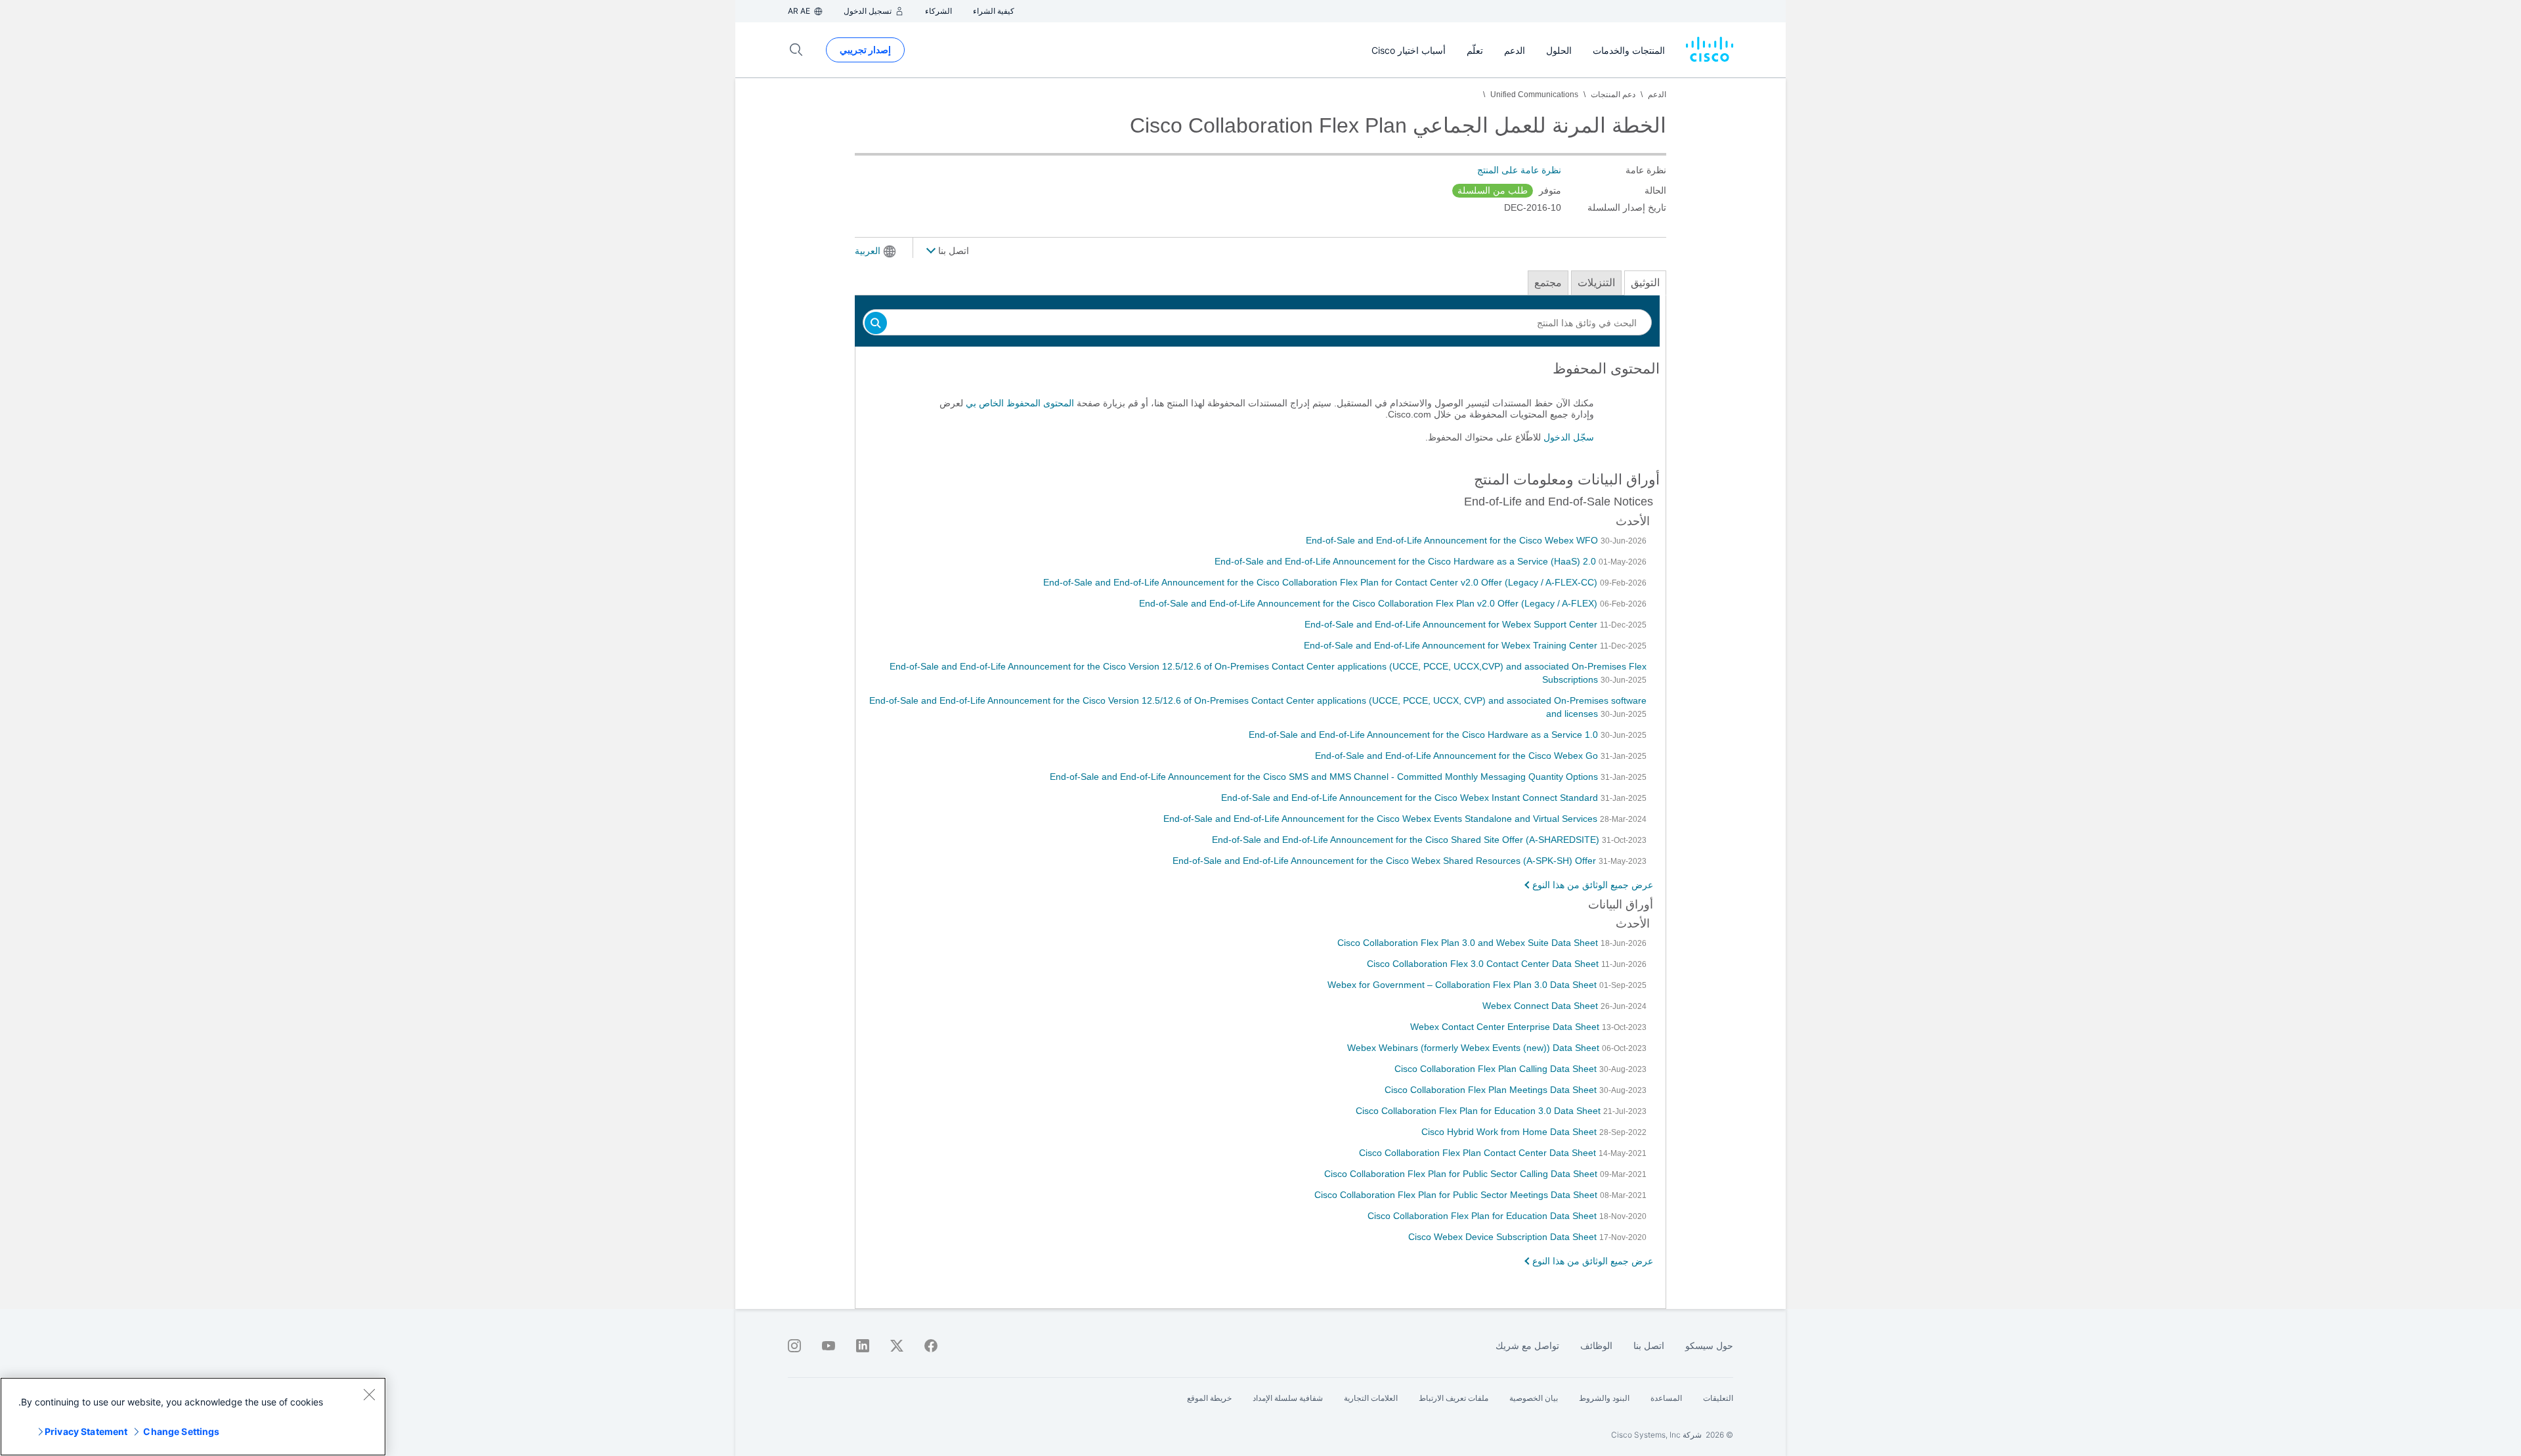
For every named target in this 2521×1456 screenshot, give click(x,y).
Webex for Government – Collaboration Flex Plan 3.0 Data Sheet (1463, 985)
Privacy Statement (86, 1431)
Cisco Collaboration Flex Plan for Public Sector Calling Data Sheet (1462, 1174)
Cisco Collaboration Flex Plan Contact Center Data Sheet (1479, 1153)
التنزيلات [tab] (1596, 283)
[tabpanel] (1260, 408)
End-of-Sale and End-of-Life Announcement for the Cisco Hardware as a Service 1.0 (1425, 735)
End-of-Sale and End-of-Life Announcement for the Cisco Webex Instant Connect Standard (1411, 798)
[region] (193, 1417)
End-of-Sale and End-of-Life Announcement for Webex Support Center (1452, 624)
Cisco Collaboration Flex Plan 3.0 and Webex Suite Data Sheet (1469, 943)
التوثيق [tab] (1645, 283)
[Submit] (876, 324)
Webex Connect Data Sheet (1541, 1006)
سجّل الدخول (1569, 437)
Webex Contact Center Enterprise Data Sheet (1506, 1027)
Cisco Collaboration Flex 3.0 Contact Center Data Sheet (1484, 964)
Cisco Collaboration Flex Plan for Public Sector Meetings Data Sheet (1457, 1195)
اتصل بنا (952, 251)
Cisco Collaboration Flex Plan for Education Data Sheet (1483, 1216)
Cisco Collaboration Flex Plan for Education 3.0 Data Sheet (1479, 1111)
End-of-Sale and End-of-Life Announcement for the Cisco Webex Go (1458, 756)
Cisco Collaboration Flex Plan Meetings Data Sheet (1492, 1090)
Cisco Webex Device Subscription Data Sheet (1504, 1237)
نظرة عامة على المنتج (1519, 170)
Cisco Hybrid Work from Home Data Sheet (1510, 1132)
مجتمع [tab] (1548, 283)
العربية (868, 251)
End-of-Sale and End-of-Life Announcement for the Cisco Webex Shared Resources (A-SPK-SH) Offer (1386, 861)
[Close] (369, 1394)
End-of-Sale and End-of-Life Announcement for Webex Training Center (1452, 645)
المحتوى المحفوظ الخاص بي (1020, 403)
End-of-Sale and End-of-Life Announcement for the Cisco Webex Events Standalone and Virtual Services (1382, 819)
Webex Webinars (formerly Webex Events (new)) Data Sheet (1475, 1048)
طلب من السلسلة (1493, 190)
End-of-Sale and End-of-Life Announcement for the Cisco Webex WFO (1453, 540)
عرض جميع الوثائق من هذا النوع (1593, 885)
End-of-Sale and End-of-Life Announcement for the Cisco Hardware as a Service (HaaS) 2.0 (1407, 561)
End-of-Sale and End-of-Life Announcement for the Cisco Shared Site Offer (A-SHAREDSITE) (1407, 840)
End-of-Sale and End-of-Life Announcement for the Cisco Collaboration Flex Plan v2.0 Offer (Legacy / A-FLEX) (1369, 603)
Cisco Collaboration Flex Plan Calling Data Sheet (1497, 1069)
